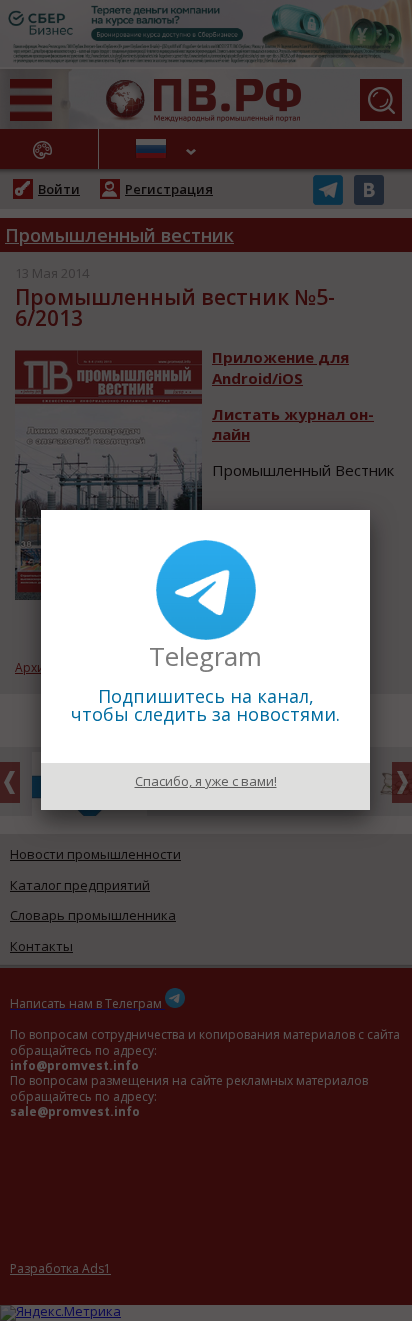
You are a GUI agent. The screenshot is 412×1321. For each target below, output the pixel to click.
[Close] (370, 510)
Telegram (205, 656)
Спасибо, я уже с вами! (206, 781)
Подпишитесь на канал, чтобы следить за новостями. (205, 705)
